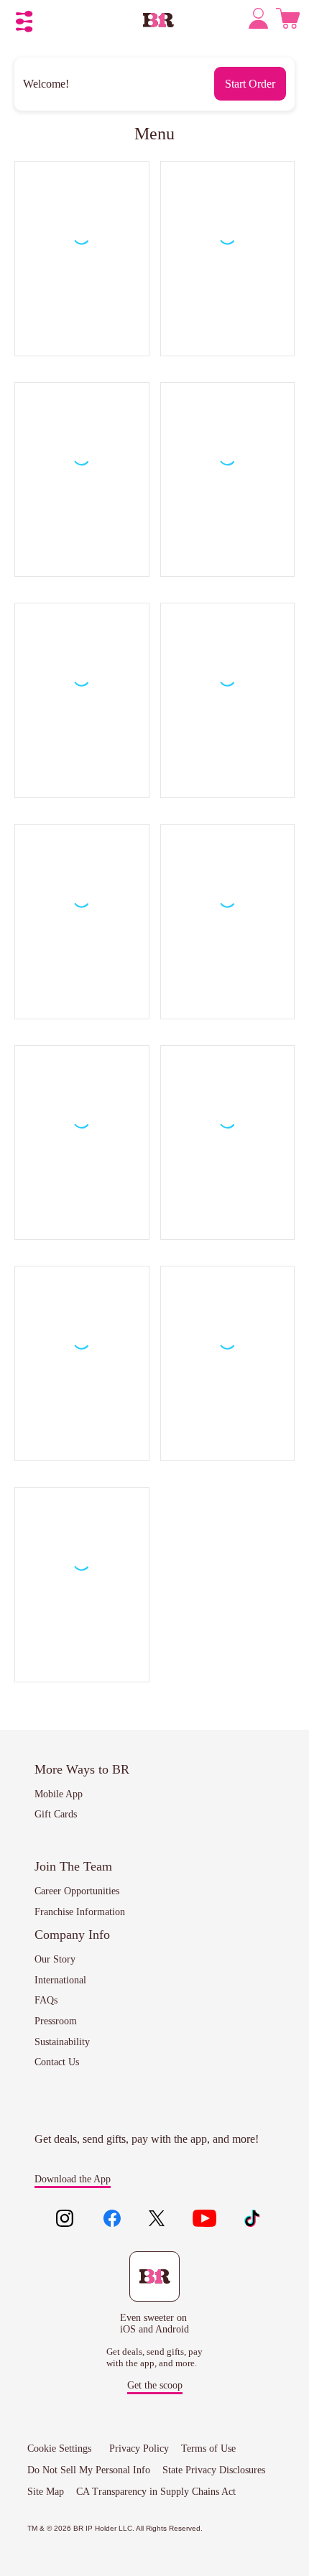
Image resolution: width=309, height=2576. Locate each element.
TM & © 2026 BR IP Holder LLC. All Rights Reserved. (115, 2528)
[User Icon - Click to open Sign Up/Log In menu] (260, 21)
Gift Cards (56, 1814)
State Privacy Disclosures (214, 2470)
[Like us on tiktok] (252, 2220)
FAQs (46, 2000)
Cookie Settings (59, 2448)
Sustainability (62, 2042)
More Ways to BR (82, 1769)
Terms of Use (208, 2448)
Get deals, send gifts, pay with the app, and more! (147, 2139)
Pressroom (56, 2021)
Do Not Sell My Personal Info (89, 2470)
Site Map (46, 2492)
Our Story (55, 1959)
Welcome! (46, 84)
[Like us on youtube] (205, 2220)
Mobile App (59, 1794)
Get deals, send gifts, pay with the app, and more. (154, 2357)
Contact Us (57, 2062)
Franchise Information (80, 1912)
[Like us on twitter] (158, 2220)
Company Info (72, 1935)
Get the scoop (155, 2385)
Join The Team (73, 1866)
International (60, 1980)
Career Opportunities (77, 1891)
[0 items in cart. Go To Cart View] (288, 22)
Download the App (73, 2179)
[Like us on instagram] (65, 2220)
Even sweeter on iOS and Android (154, 2324)
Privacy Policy (139, 2448)
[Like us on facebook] (112, 2220)
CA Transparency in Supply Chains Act (156, 2492)
